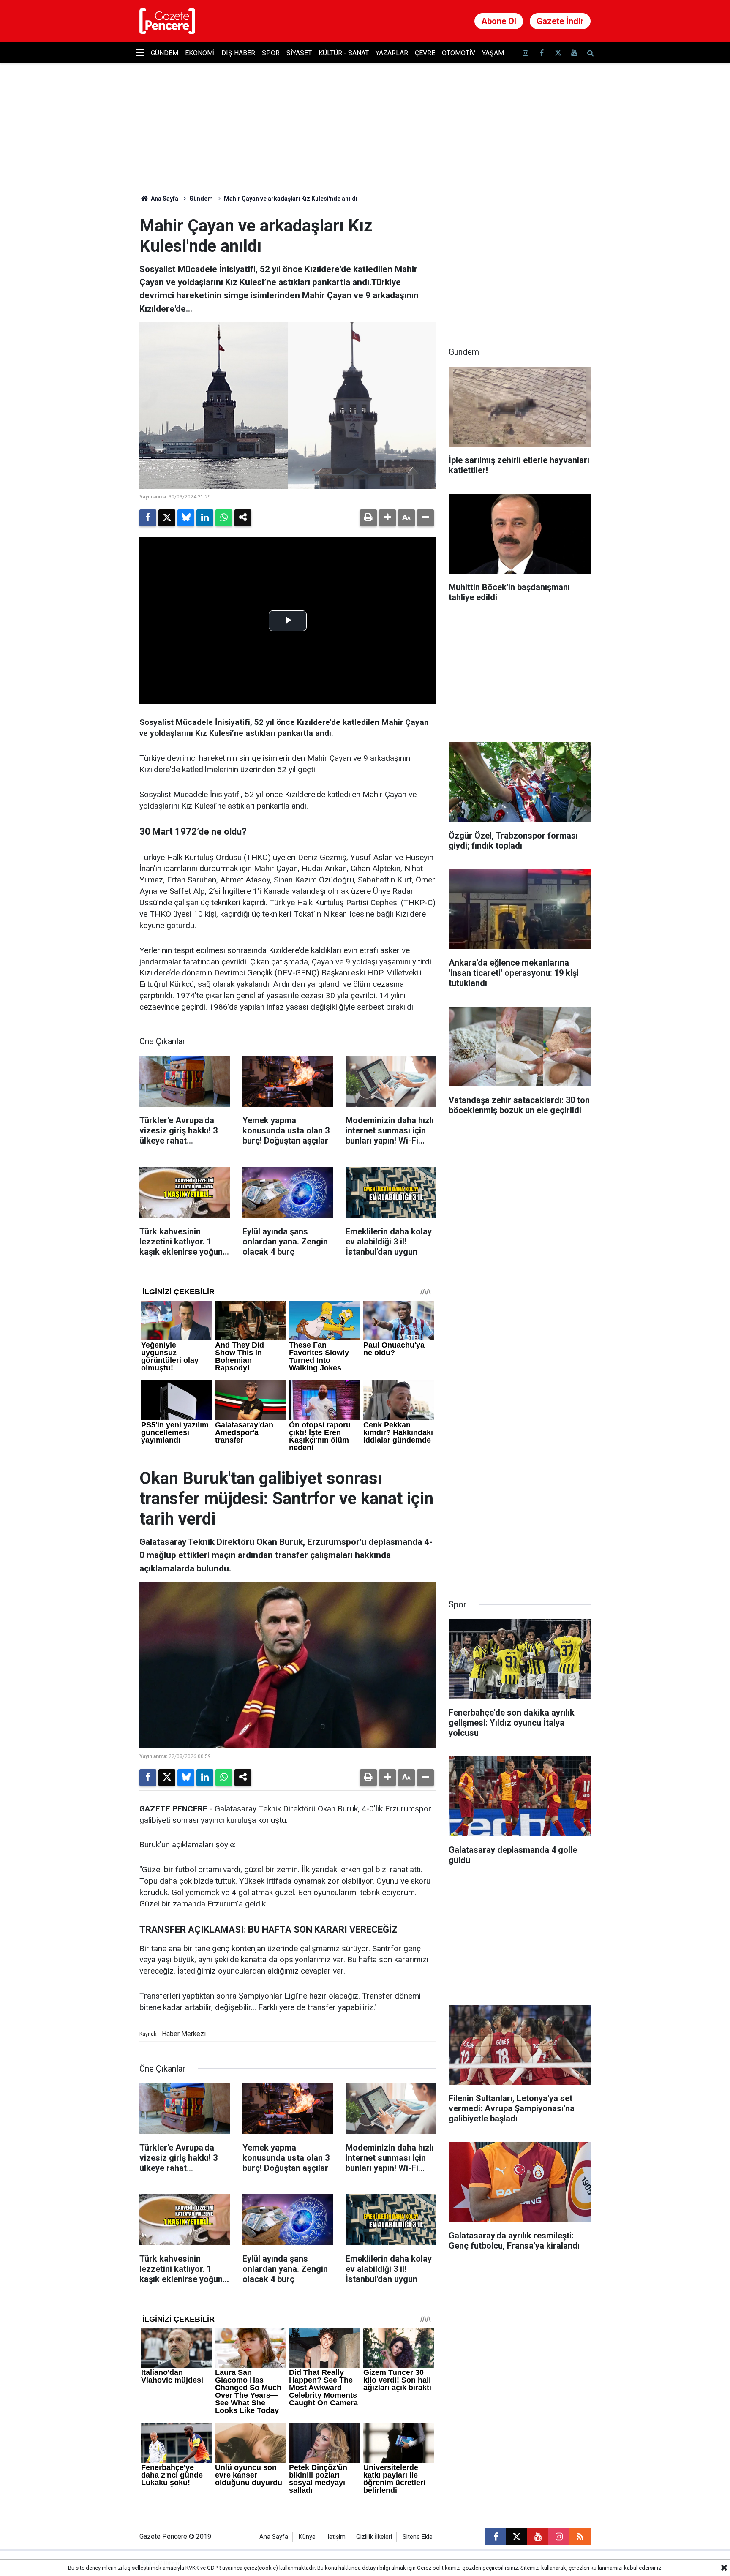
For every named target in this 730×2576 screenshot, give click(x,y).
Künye (307, 2537)
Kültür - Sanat (344, 53)
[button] (387, 518)
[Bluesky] (186, 518)
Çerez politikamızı (439, 2568)
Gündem (165, 53)
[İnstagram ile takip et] (526, 53)
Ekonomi (200, 53)
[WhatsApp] (224, 518)
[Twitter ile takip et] (558, 53)
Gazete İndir (560, 21)
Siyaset (299, 53)
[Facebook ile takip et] (542, 53)
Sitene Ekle (418, 2537)
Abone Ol (499, 21)
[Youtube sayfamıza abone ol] (574, 53)
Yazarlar (392, 53)
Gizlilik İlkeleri (374, 2537)
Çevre (425, 53)
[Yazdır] (368, 518)
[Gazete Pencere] (167, 20)
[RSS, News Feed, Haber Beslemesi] (580, 2537)
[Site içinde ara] (590, 53)
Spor (271, 53)
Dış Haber (238, 53)
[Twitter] (167, 518)
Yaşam (493, 53)
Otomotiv (459, 53)
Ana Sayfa (164, 199)
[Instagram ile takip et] (559, 2537)
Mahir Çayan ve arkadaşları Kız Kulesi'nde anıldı (291, 199)
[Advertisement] (520, 269)
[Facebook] (148, 518)
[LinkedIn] (205, 518)
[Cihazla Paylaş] (243, 518)
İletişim (336, 2537)
